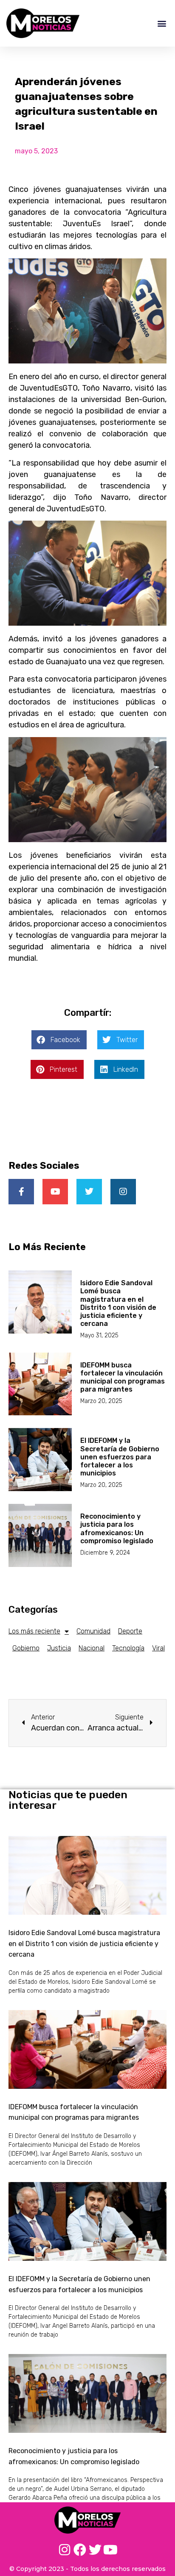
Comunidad (93, 1631)
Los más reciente (34, 1631)
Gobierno (26, 1648)
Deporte (130, 1631)
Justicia (59, 1648)
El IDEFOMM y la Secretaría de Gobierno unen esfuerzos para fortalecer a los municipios (120, 1457)
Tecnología (128, 1648)
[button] (162, 23)
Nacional (92, 1648)
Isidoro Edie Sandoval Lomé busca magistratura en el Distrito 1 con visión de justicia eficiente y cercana (118, 1303)
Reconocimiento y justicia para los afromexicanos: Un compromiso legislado (117, 1529)
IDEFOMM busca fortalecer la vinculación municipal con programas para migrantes (123, 1377)
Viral (158, 1648)
